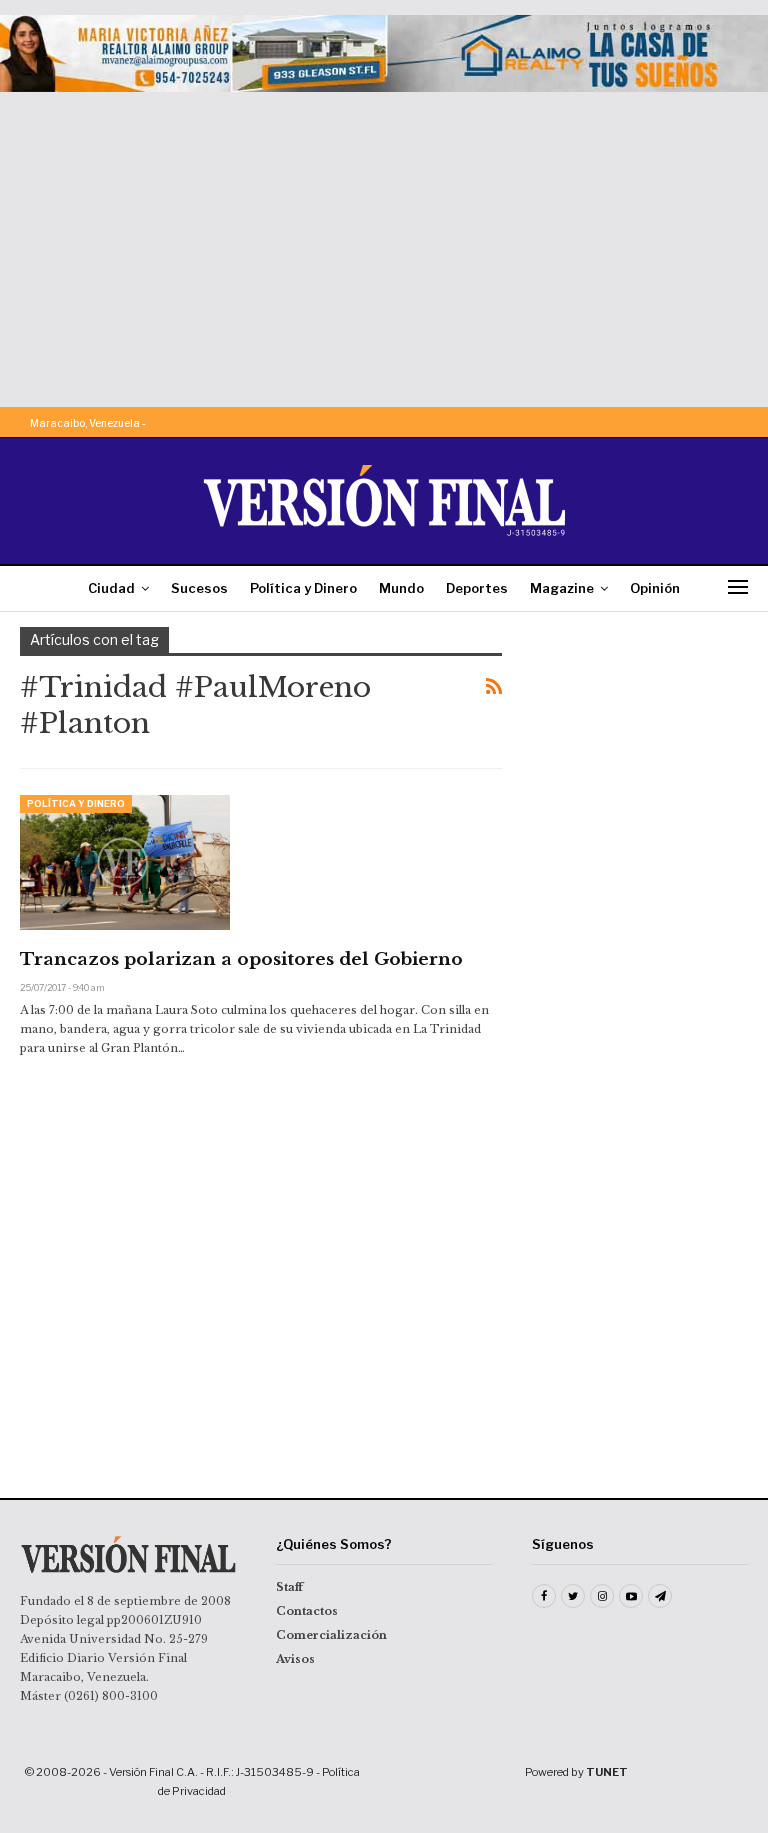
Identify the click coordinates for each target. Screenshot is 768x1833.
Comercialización (331, 1635)
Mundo (401, 588)
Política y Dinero (303, 588)
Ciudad (111, 588)
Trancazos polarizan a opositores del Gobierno (241, 959)
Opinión (655, 588)
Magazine (562, 588)
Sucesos (199, 588)
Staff (289, 1587)
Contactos (307, 1611)
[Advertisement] (384, 242)
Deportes (477, 588)
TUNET (607, 1772)
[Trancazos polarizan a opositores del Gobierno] (125, 862)
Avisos (295, 1659)
